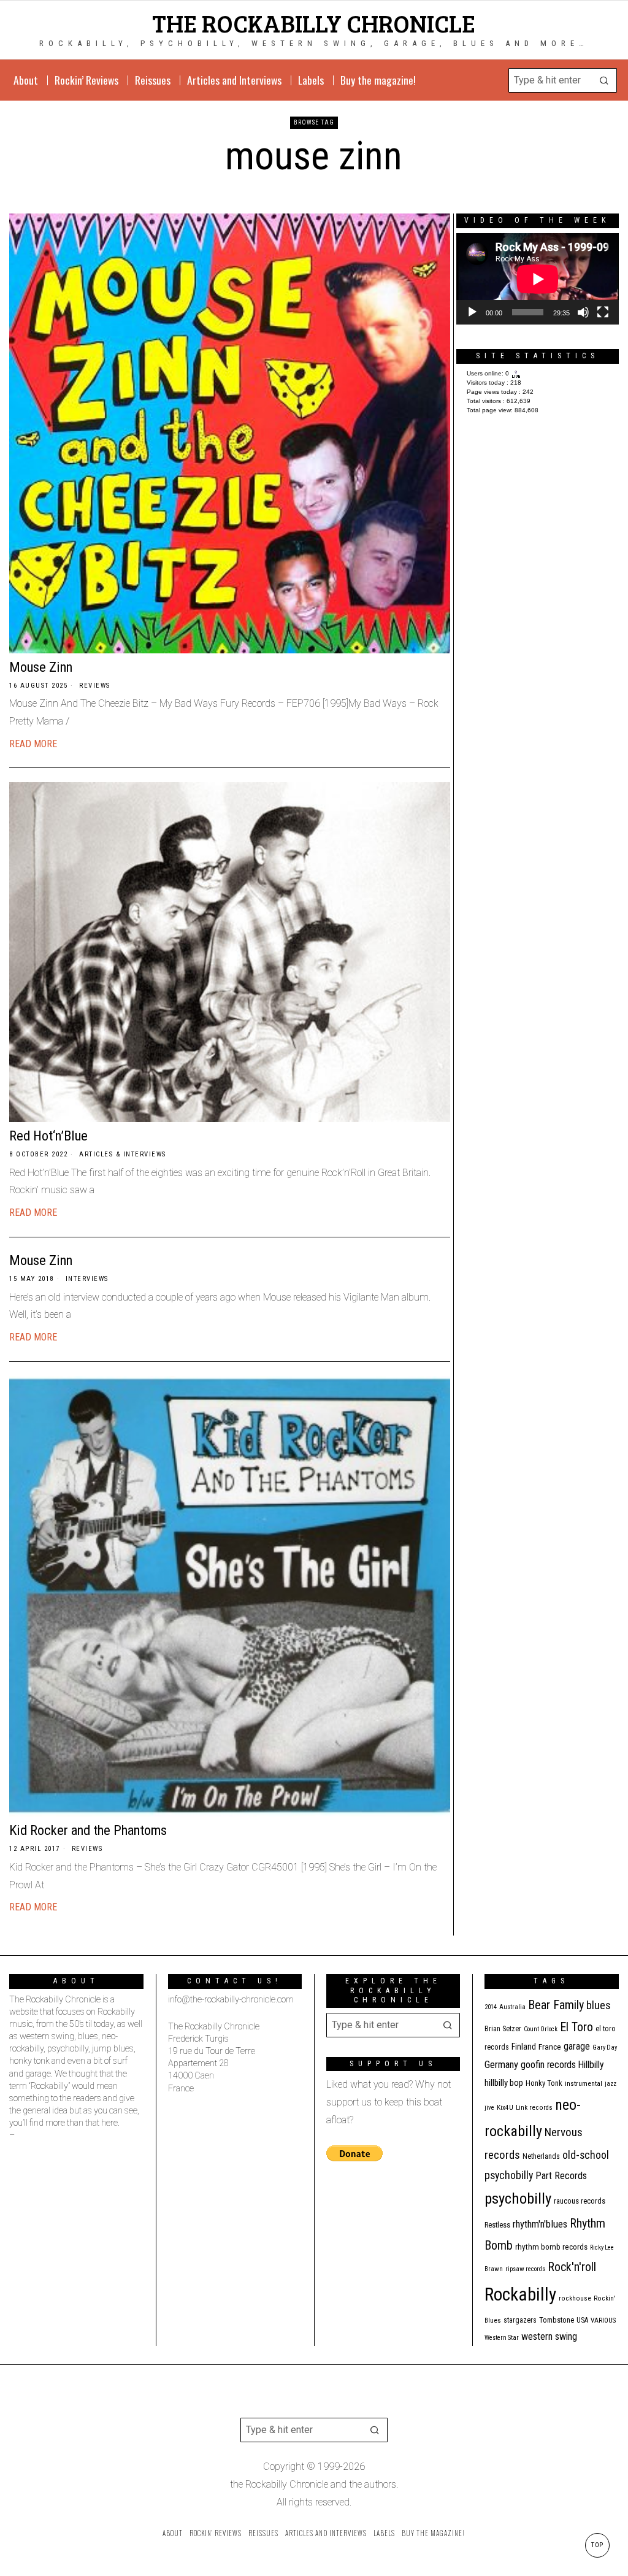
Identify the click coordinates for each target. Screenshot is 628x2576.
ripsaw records (525, 2269)
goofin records (548, 2065)
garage (577, 2046)
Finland (524, 2047)
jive (489, 2108)
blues (599, 2005)
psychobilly (518, 2198)
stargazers (520, 2320)
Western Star (502, 2338)
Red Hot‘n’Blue (48, 1136)
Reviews (95, 686)
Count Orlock (541, 2029)
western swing (549, 2336)
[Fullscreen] (603, 312)
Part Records (561, 2176)
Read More (33, 744)
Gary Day (605, 2047)
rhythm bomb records (551, 2247)
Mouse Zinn (41, 667)
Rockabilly (520, 2294)
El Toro (576, 2027)
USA (582, 2320)
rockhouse (575, 2298)
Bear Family (556, 2005)
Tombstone (557, 2320)
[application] (538, 279)
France (550, 2047)
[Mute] (583, 312)
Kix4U (505, 2108)
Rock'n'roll (572, 2267)
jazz (611, 2084)
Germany (501, 2065)
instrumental (584, 2083)
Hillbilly (591, 2065)
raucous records (580, 2201)
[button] (605, 80)
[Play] (472, 312)
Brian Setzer (503, 2029)
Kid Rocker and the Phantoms (88, 1830)
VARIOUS (603, 2320)
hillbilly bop (504, 2083)
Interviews (87, 1279)
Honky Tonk (544, 2083)
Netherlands (541, 2156)
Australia (512, 2007)
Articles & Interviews (123, 1154)
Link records (534, 2108)
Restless (497, 2225)
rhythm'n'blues (540, 2224)
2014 (491, 2007)
